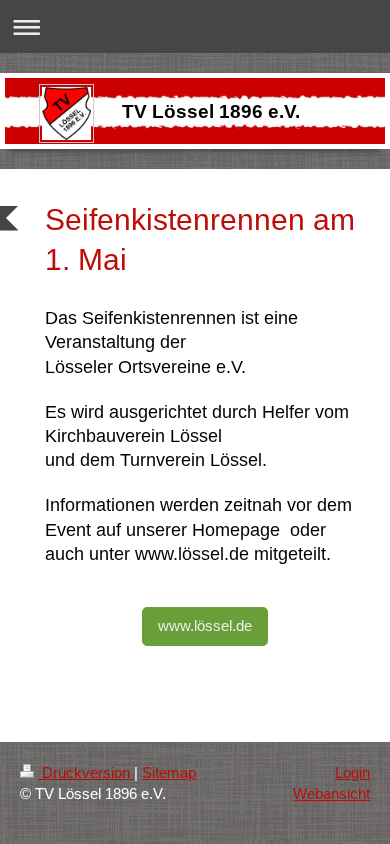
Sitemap (169, 772)
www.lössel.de (205, 625)
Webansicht (331, 793)
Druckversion (86, 772)
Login (352, 772)
